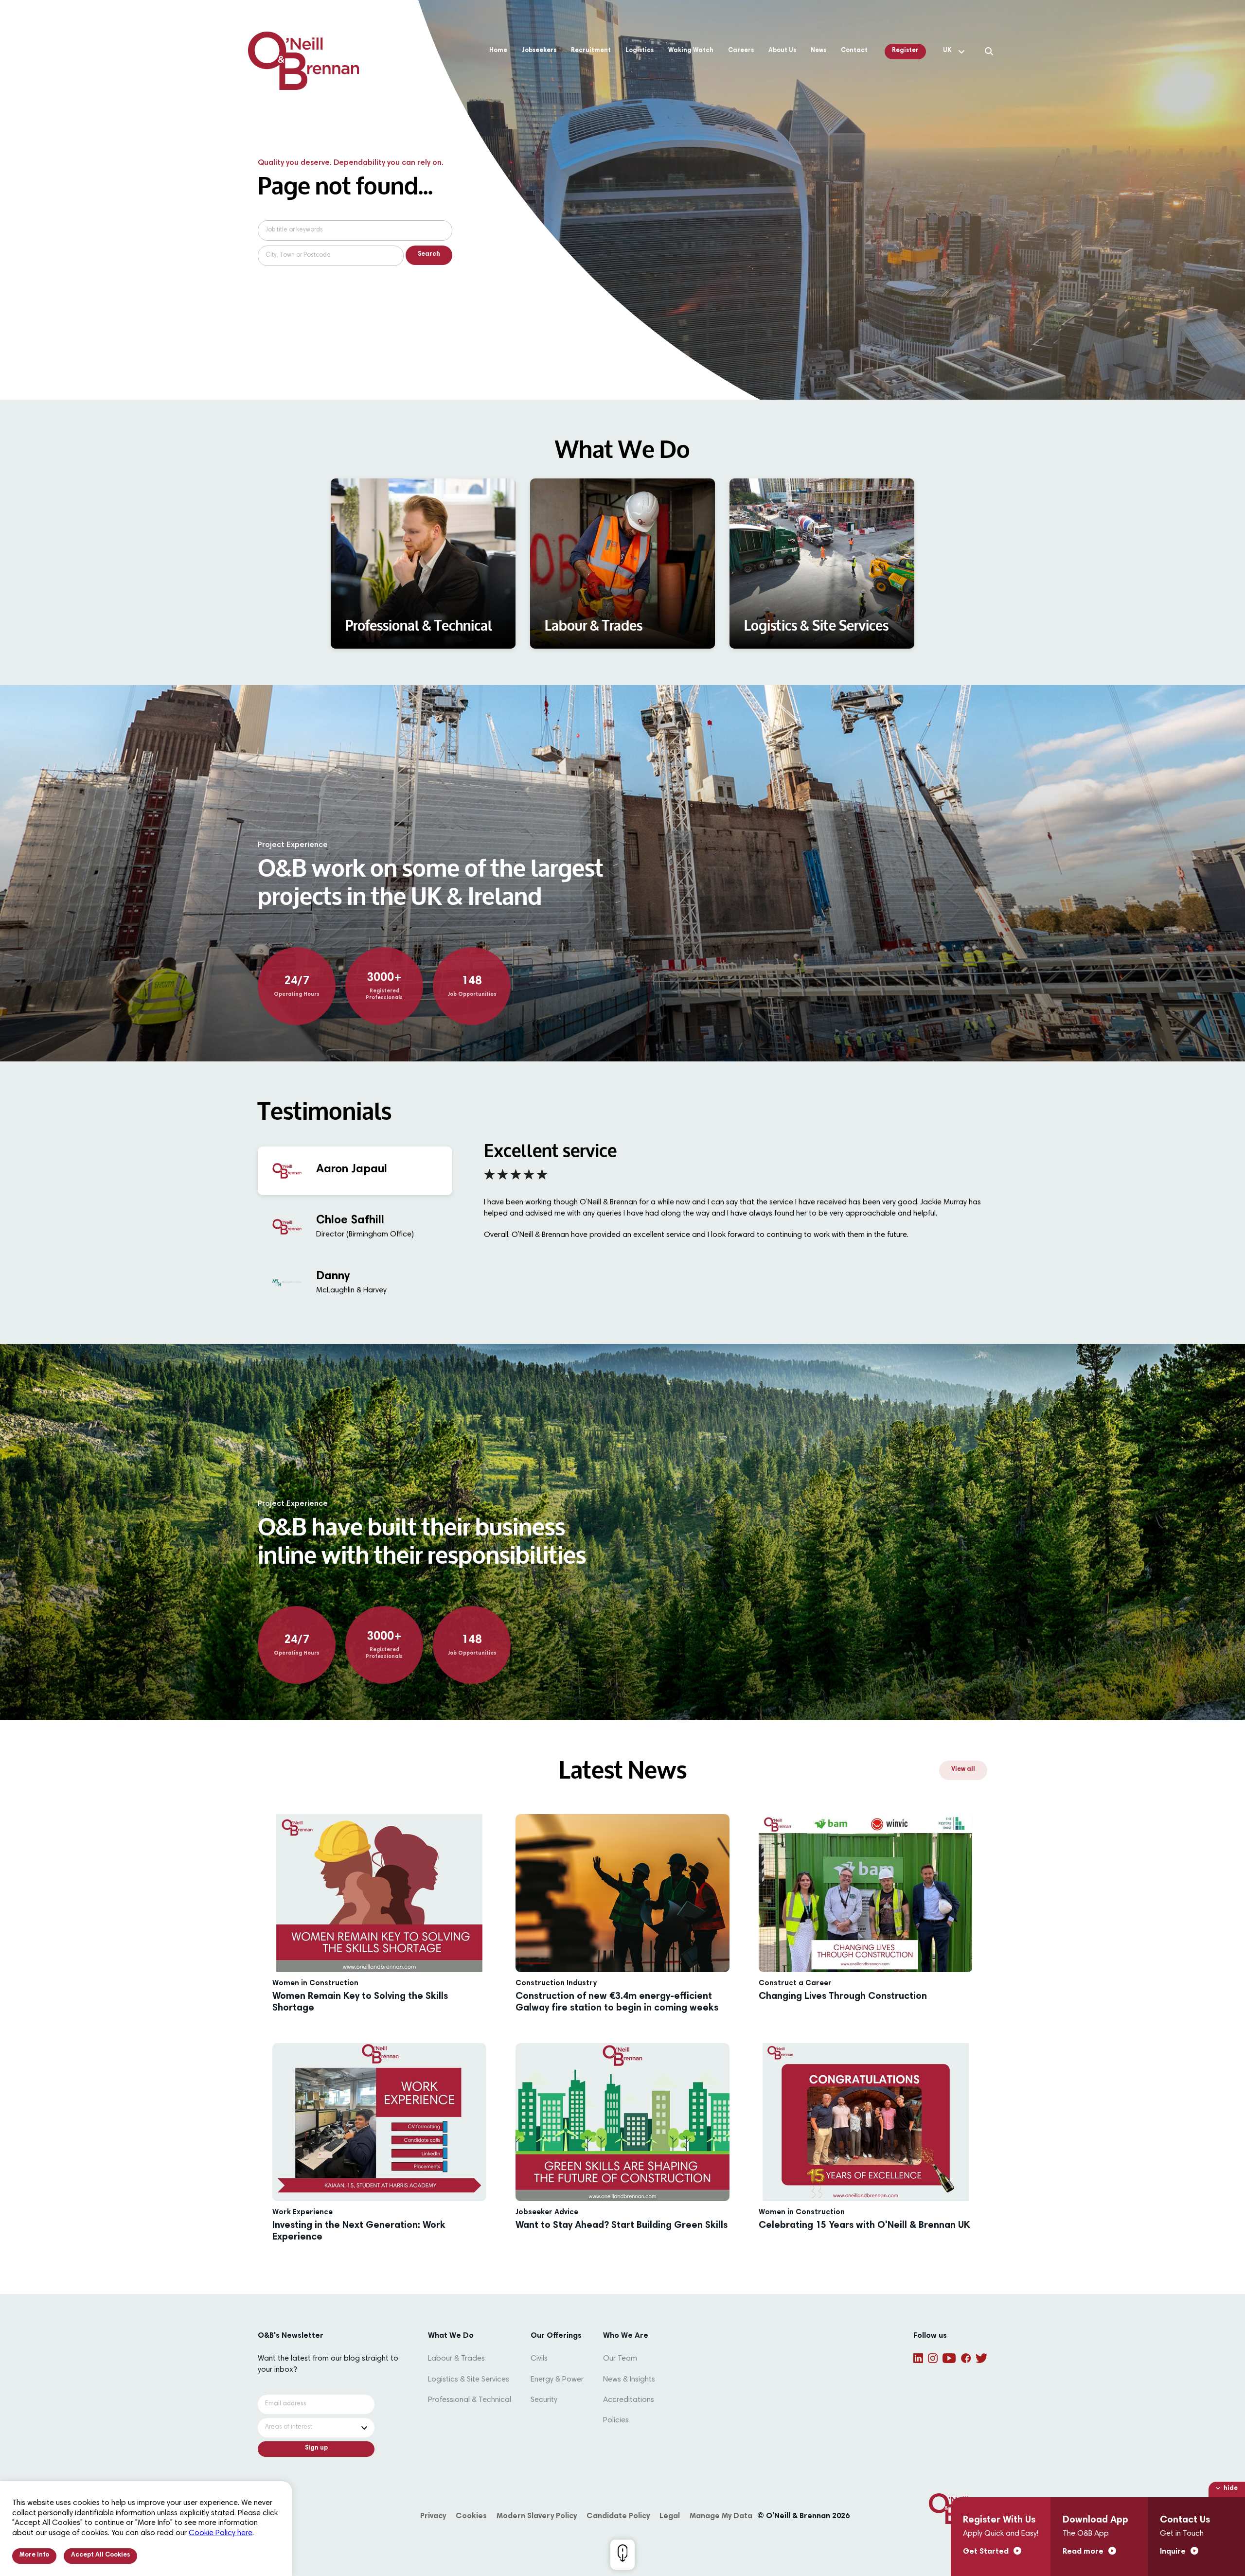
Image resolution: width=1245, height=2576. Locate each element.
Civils (539, 2359)
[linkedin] (918, 2358)
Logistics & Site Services (469, 2380)
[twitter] (981, 2358)
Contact (854, 51)
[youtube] (949, 2358)
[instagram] (933, 2358)
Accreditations (629, 2400)
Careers (741, 51)
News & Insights (629, 2380)
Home (498, 51)
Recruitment (591, 51)
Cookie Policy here (221, 2533)
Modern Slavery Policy (537, 2516)
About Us (782, 51)
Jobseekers (539, 51)
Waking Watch (691, 51)
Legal (670, 2516)
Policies (616, 2420)
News (818, 51)
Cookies (471, 2516)
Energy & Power (557, 2380)
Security (544, 2400)
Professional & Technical (470, 2400)
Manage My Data (721, 2516)
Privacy (433, 2516)
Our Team (620, 2359)
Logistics (640, 51)
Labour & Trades (456, 2359)
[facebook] (966, 2358)
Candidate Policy (618, 2516)
